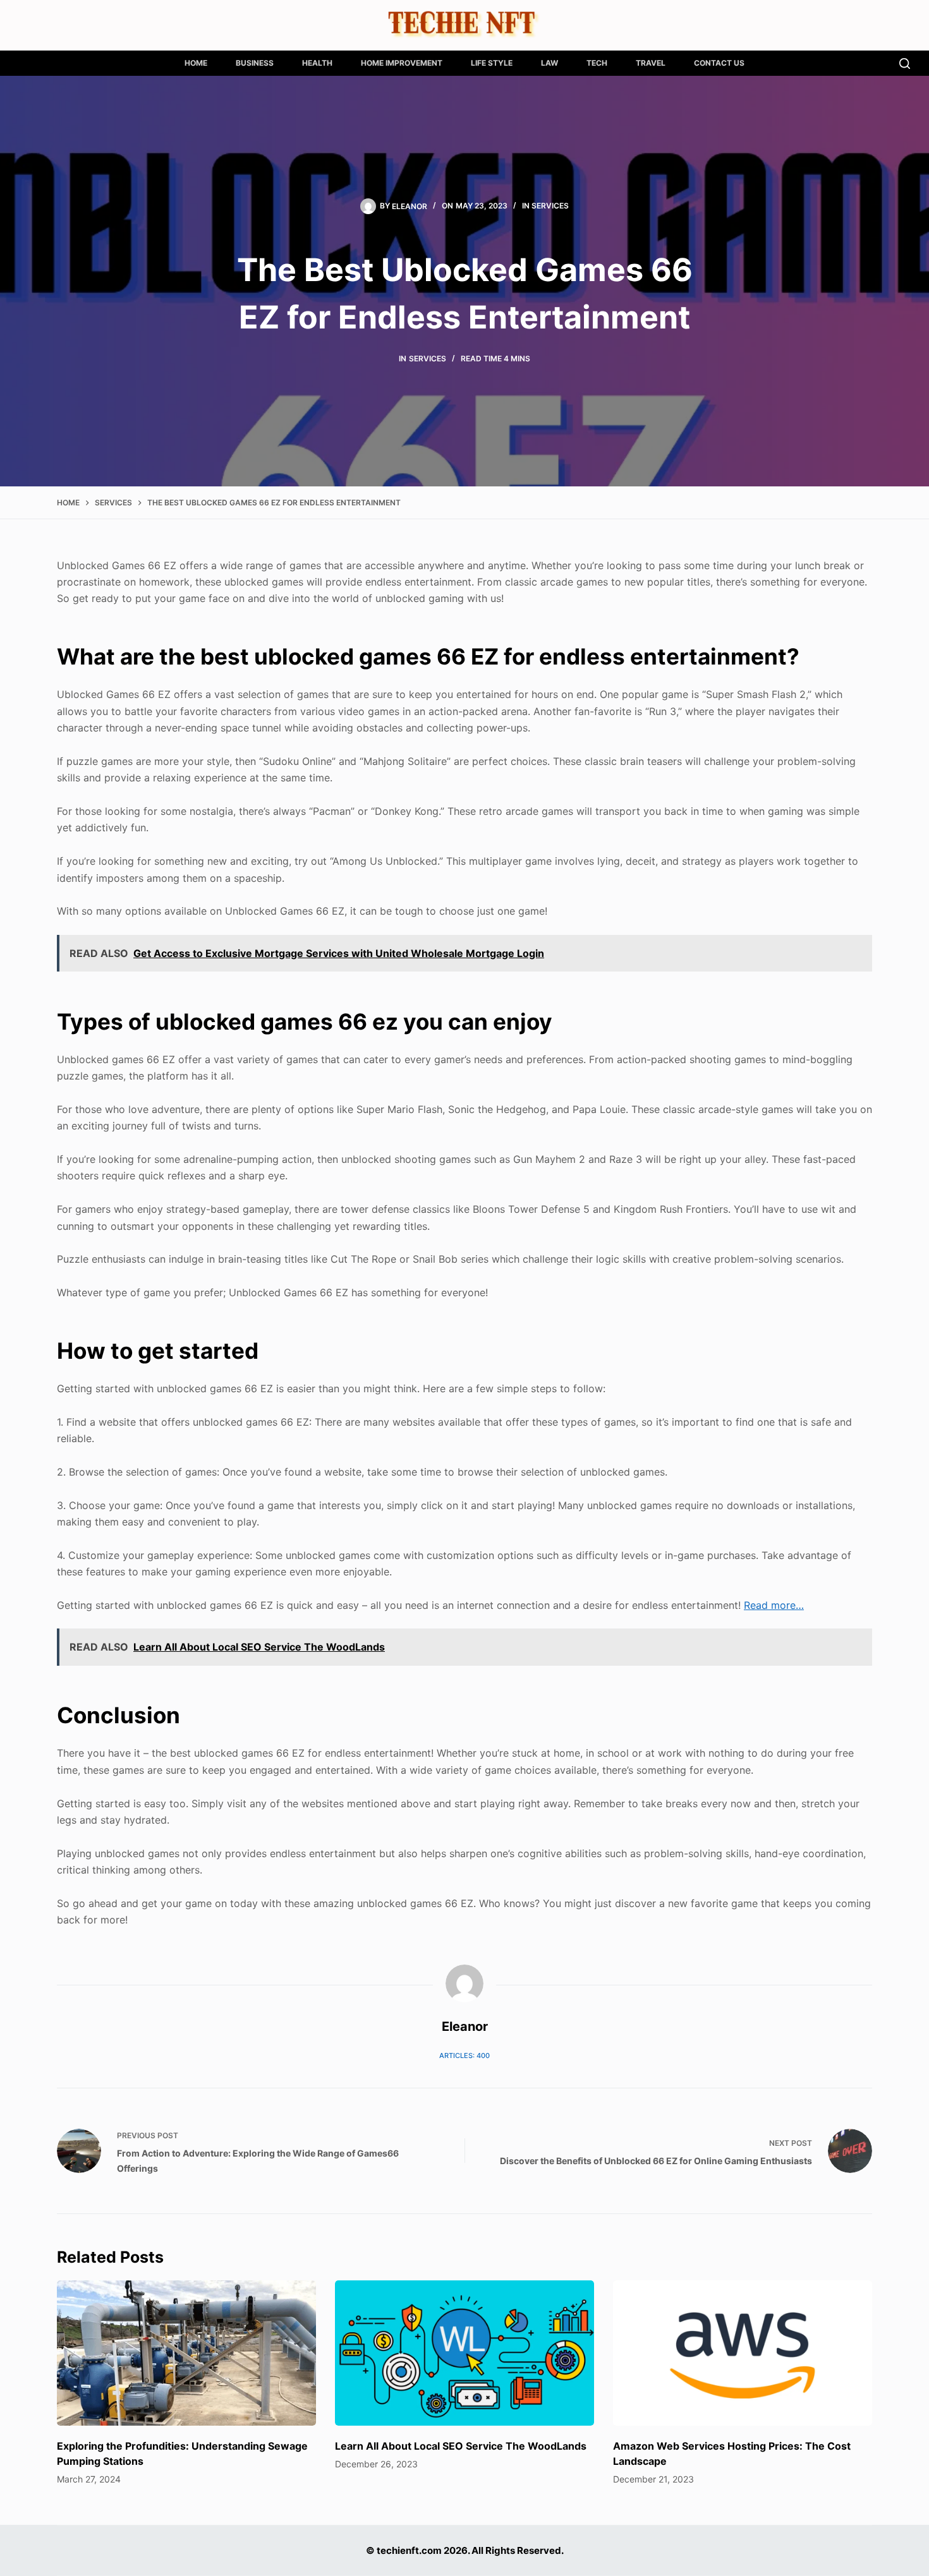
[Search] (905, 63)
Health (317, 63)
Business (255, 63)
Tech (597, 63)
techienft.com (409, 2550)
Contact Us (719, 63)
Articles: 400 (464, 2055)
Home (196, 63)
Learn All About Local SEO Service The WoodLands (461, 2446)
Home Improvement (402, 63)
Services (550, 206)
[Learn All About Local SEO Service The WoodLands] (464, 2353)
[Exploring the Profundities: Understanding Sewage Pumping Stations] (186, 2353)
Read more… (774, 1605)
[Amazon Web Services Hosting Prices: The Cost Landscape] (743, 2353)
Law (550, 63)
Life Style (492, 63)
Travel (651, 63)
